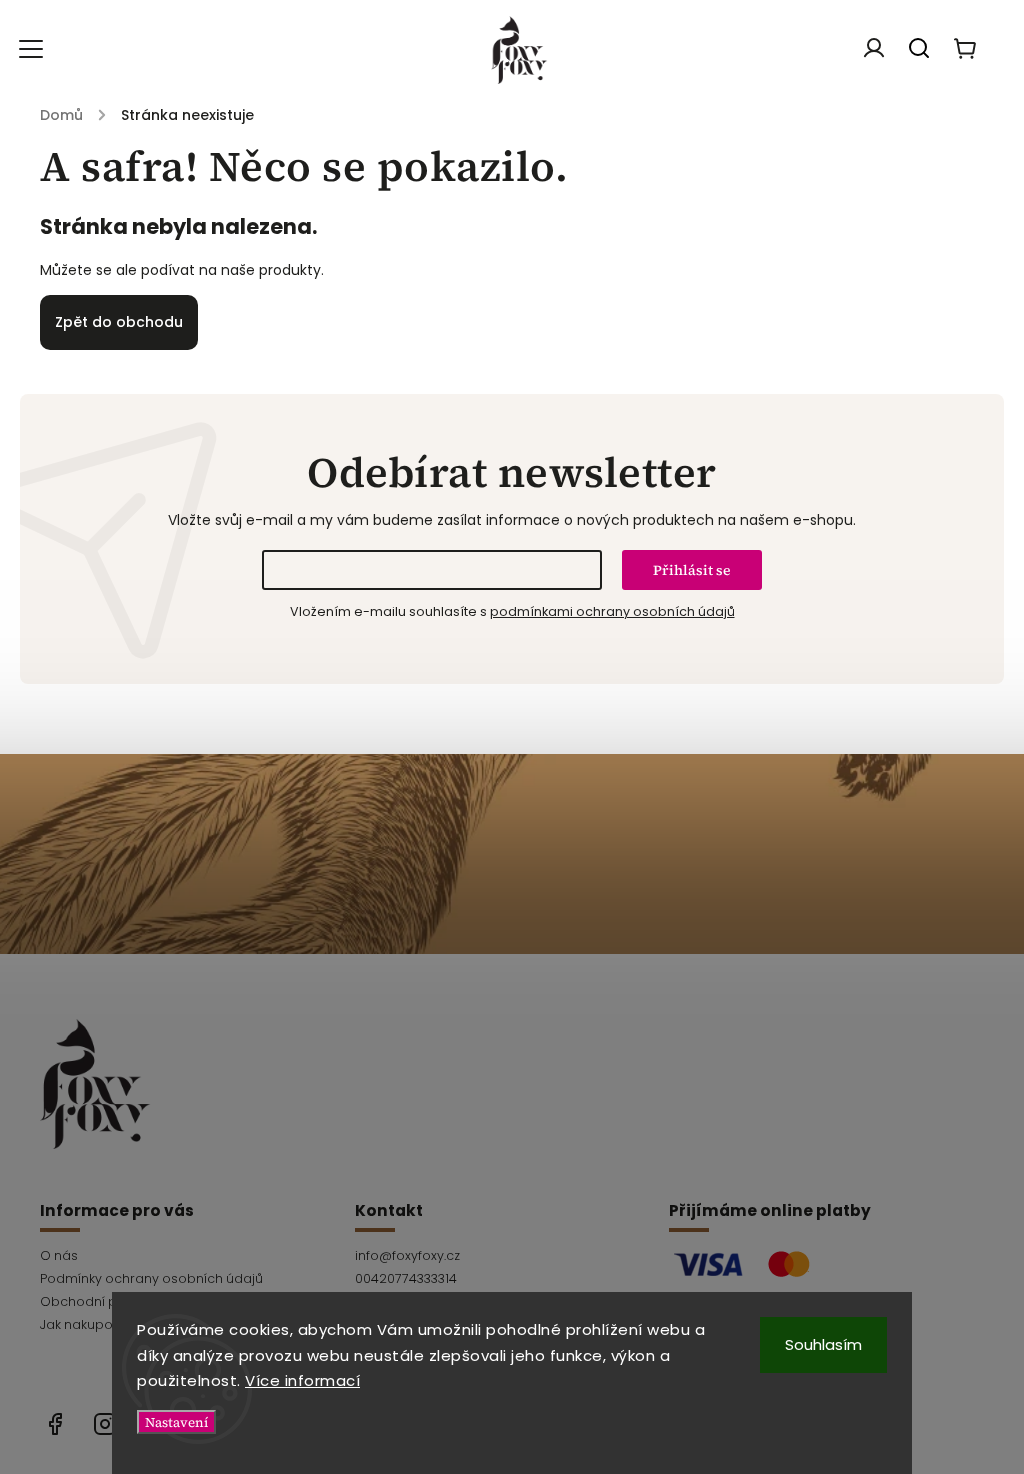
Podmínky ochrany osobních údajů (151, 1278)
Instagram (105, 1424)
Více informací (302, 1380)
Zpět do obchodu (119, 322)
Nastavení (176, 1422)
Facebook (55, 1424)
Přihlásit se (692, 570)
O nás (59, 1255)
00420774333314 (406, 1278)
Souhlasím (823, 1344)
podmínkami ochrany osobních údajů (612, 611)
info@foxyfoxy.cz (407, 1255)
